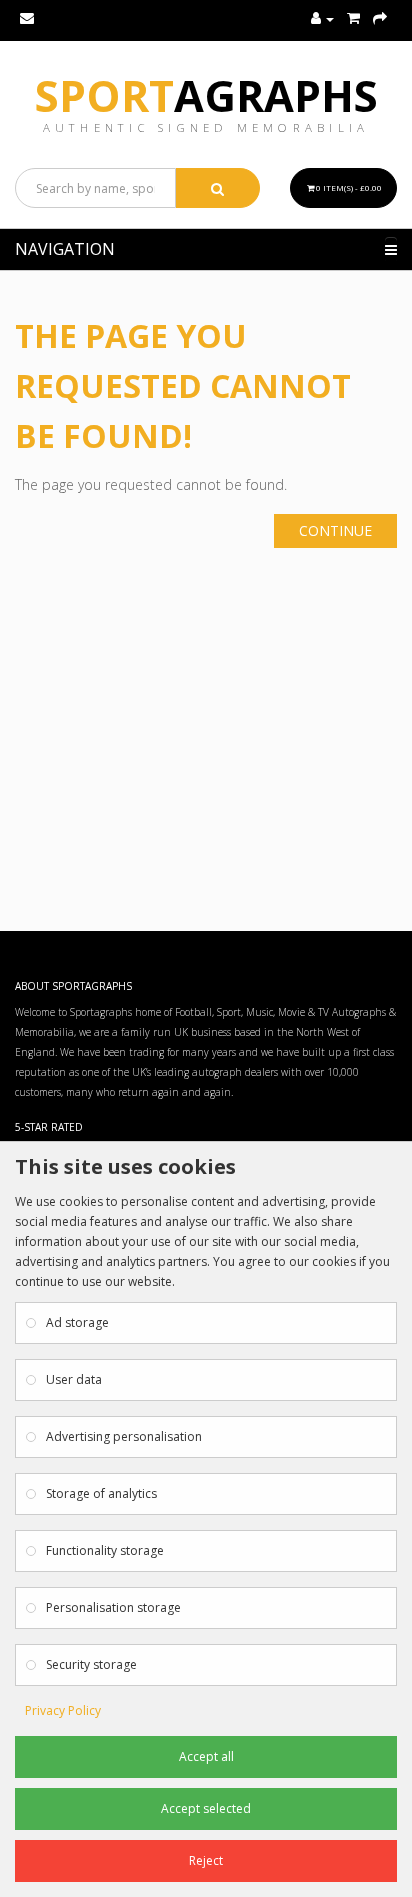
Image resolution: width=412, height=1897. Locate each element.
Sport (206, 95)
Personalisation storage (113, 1607)
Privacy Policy (63, 1710)
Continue (335, 530)
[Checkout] (380, 19)
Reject (206, 1860)
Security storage (91, 1664)
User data (74, 1379)
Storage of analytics (101, 1493)
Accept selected (206, 1808)
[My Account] (322, 19)
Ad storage (77, 1322)
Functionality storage (105, 1550)
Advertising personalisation (124, 1436)
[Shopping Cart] (353, 19)
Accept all (206, 1756)
